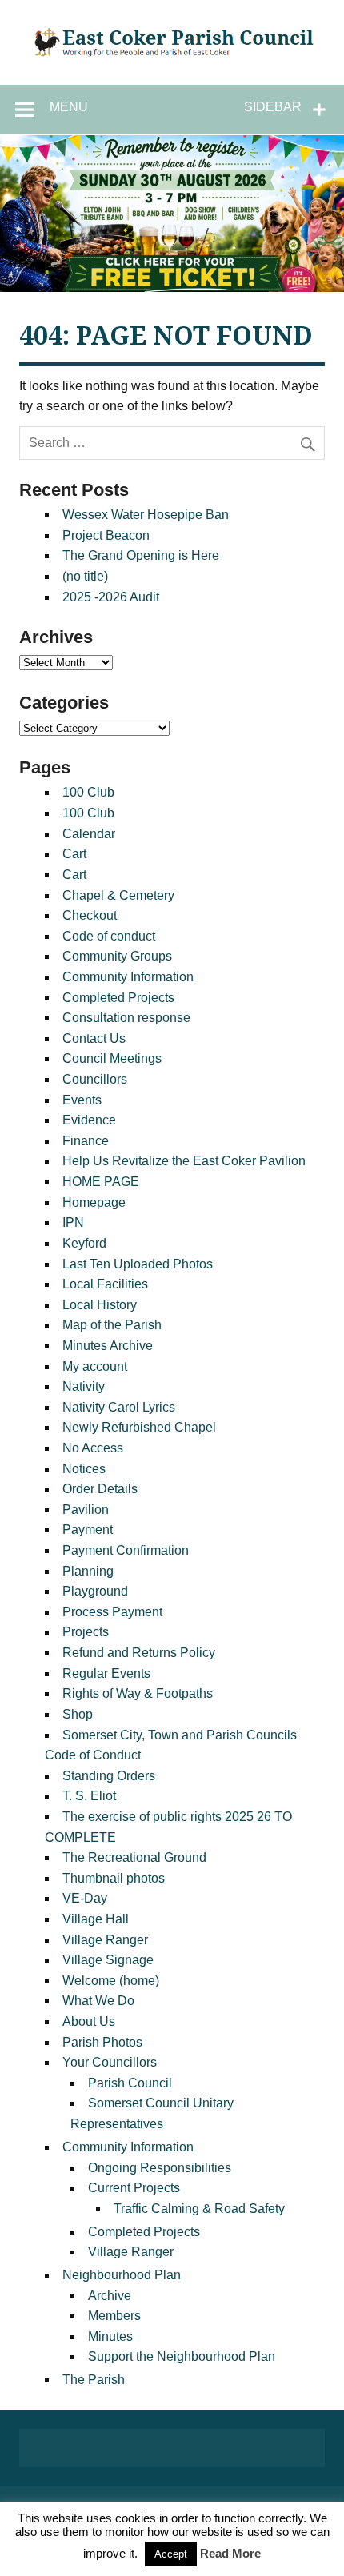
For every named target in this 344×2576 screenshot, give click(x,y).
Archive (110, 2296)
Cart (74, 854)
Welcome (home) (111, 1981)
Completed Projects (118, 998)
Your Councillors (110, 2062)
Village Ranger (105, 1940)
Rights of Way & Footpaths (138, 1693)
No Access (93, 1448)
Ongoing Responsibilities (160, 2168)
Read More (230, 2553)
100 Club (88, 792)
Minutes (110, 2336)
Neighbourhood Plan (122, 2275)
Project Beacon (106, 535)
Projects (86, 1632)
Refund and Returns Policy (139, 1653)
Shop (78, 1714)
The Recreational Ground (134, 1857)
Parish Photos (102, 2042)
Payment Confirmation (126, 1550)
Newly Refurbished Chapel (139, 1427)
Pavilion (86, 1510)
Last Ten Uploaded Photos (138, 1264)
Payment (88, 1530)
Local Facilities (105, 1284)
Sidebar (273, 107)
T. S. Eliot (89, 1796)
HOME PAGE (101, 1182)
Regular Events (106, 1673)
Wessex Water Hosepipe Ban (146, 515)
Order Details (100, 1489)
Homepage (94, 1202)
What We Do (98, 2001)
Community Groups (117, 956)
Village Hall (96, 1919)
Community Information (128, 977)
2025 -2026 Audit (111, 597)
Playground (95, 1591)
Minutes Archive (108, 1346)
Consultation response (126, 1018)
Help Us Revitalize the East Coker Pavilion (184, 1161)
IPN (73, 1222)
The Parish (94, 2380)
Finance (86, 1141)
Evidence (89, 1120)
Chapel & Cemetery (118, 895)
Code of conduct (109, 936)
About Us (89, 2021)
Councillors (95, 1079)
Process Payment (112, 1612)
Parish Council (130, 2083)
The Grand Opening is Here (141, 555)
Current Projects (134, 2188)
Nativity (84, 1386)
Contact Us (94, 1038)
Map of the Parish (112, 1325)
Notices (84, 1469)
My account (95, 1366)
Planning (88, 1571)
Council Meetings (112, 1058)
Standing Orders (109, 1776)
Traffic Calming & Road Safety (199, 2209)
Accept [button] (171, 2554)
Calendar (89, 834)
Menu (69, 107)
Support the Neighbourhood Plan (182, 2356)
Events (82, 1100)
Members (114, 2316)
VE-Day (85, 1898)
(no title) (85, 576)
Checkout (90, 915)
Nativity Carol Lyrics (119, 1407)
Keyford (84, 1243)
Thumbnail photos (114, 1878)
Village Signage (108, 1960)
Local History (100, 1305)
